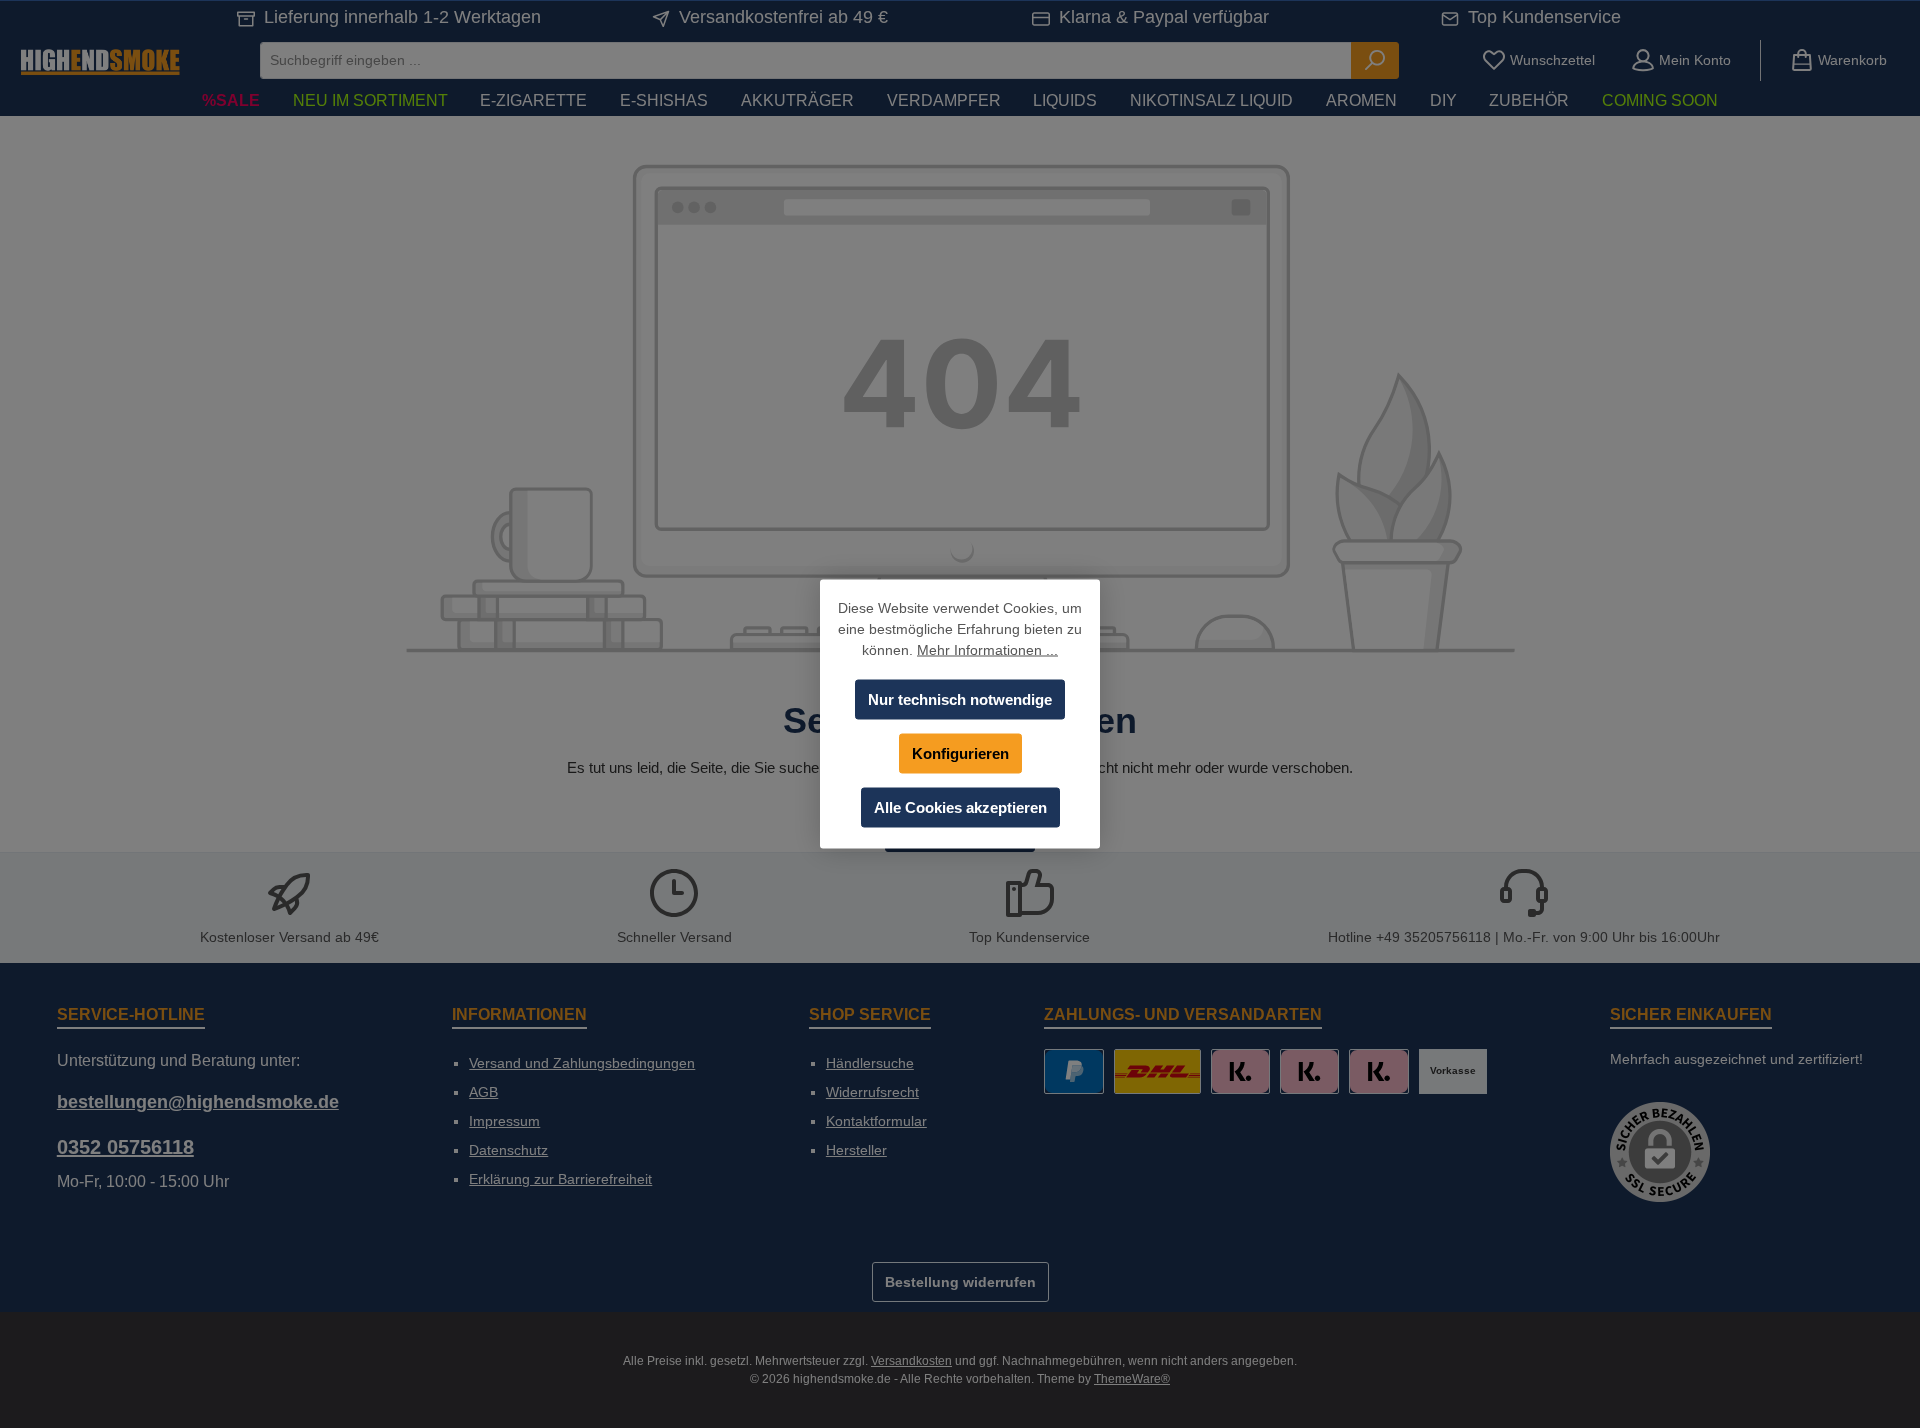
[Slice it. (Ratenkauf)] (1240, 1071)
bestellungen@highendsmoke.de (198, 1102)
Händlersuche (870, 1063)
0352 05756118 (125, 1147)
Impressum (504, 1121)
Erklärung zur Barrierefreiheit (560, 1179)
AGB (483, 1092)
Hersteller (856, 1150)
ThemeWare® (1132, 1379)
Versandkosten (911, 1361)
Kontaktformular (876, 1121)
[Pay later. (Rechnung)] (1378, 1071)
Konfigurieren (960, 753)
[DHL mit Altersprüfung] (1157, 1071)
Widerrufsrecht (872, 1092)
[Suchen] (1375, 60)
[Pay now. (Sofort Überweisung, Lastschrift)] (1309, 1071)
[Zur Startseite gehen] (100, 60)
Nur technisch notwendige (960, 699)
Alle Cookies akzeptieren (960, 807)
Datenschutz (508, 1150)
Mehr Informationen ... (987, 650)
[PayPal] (1073, 1071)
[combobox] (806, 60)
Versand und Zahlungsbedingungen (582, 1063)
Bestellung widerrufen (960, 1282)
